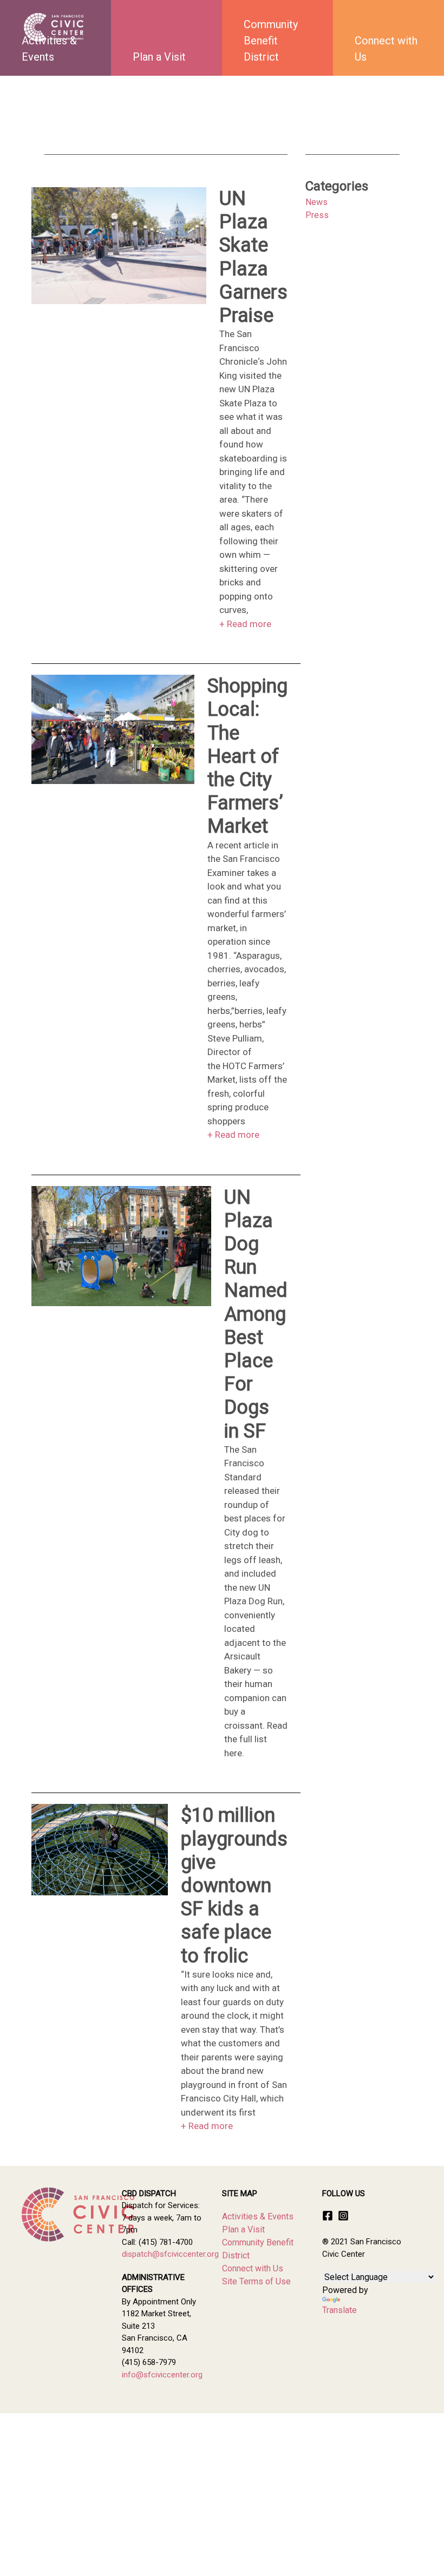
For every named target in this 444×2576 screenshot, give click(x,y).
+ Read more (245, 624)
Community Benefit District (271, 41)
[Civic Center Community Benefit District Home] (54, 27)
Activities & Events (258, 2216)
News (316, 202)
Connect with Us (386, 49)
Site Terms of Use (256, 2281)
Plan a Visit (159, 57)
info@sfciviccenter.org (162, 2375)
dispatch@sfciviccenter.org (170, 2254)
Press (317, 215)
